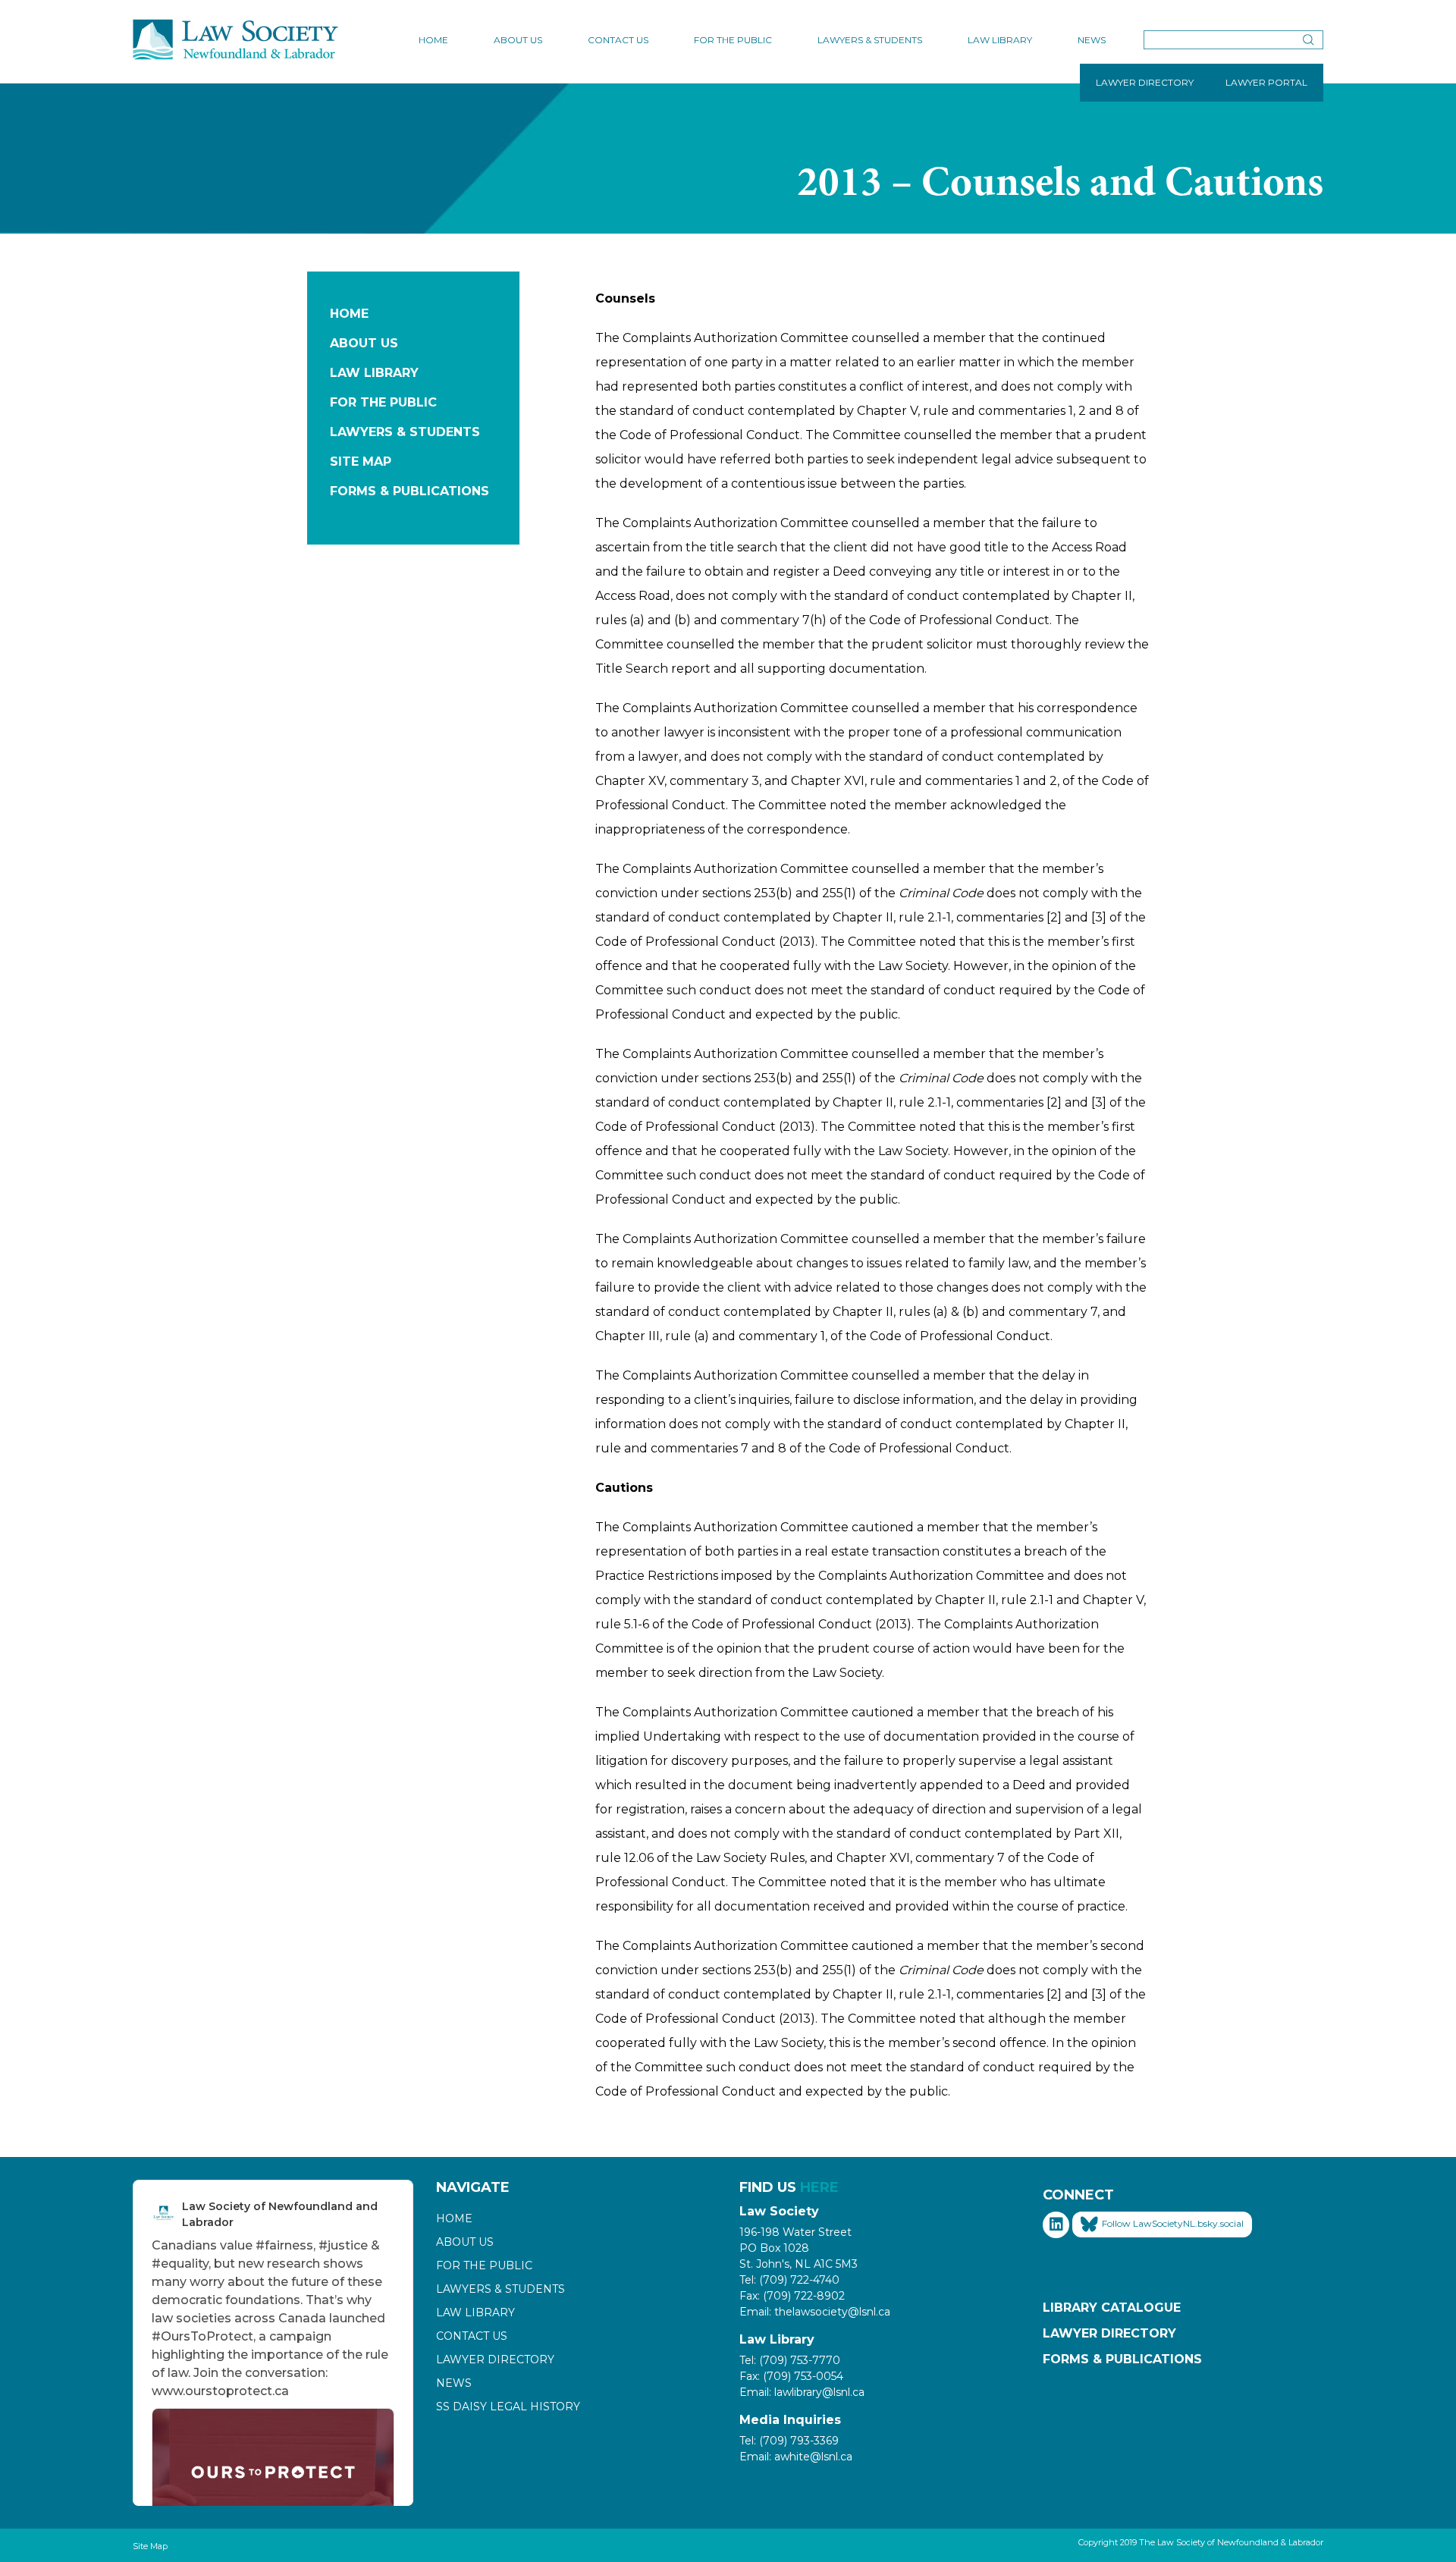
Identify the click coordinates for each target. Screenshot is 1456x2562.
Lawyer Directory (495, 2359)
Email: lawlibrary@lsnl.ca (802, 2392)
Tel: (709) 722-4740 (789, 2280)
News (1092, 40)
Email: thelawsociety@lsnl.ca (815, 2312)
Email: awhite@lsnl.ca (796, 2457)
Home (433, 40)
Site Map (361, 462)
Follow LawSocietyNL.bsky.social (1173, 2223)
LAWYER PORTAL (1266, 82)
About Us (518, 40)
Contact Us (618, 40)
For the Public (733, 40)
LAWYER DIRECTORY (1145, 82)
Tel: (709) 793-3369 (789, 2441)
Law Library (1000, 40)
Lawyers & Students (870, 40)
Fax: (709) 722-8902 (792, 2296)
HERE (819, 2187)
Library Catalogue (1112, 2308)
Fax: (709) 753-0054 (791, 2376)
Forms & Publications (409, 491)
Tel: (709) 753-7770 (790, 2360)
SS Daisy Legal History (508, 2407)
